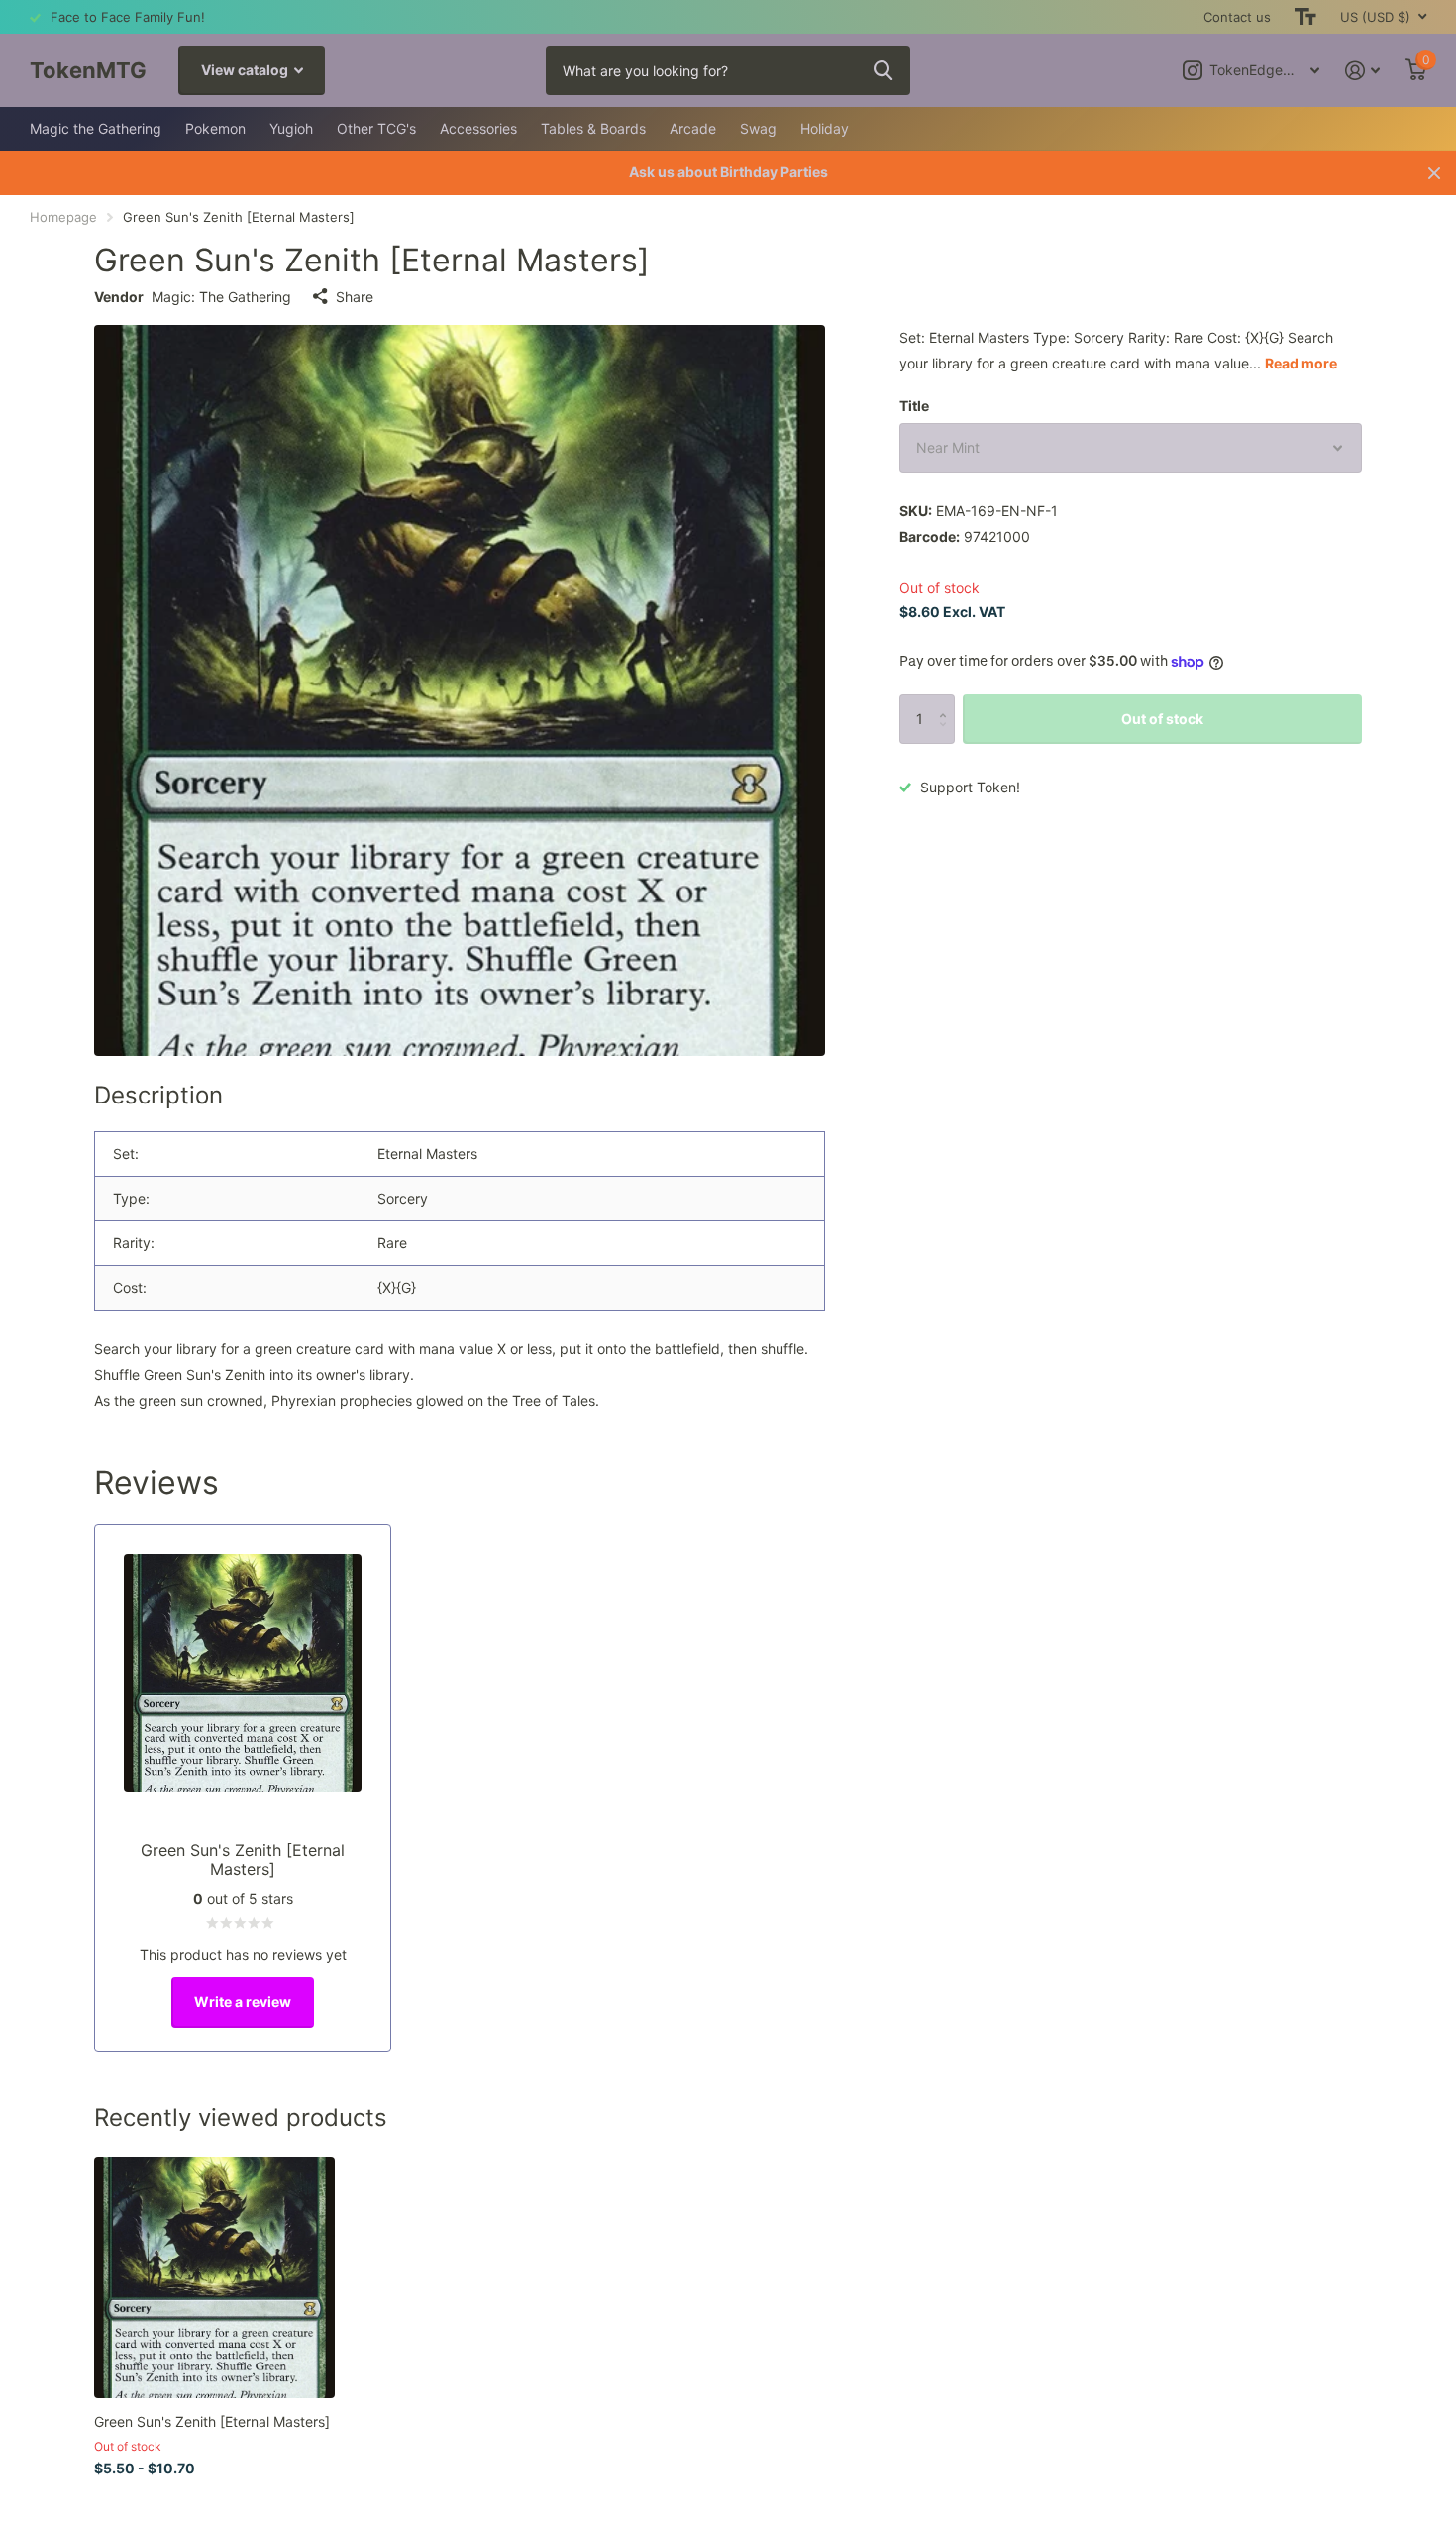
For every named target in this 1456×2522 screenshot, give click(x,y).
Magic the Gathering (96, 128)
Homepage (63, 217)
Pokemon (215, 128)
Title (914, 406)
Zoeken (883, 70)
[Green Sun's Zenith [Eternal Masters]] (214, 2278)
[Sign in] (1362, 71)
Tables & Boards (593, 128)
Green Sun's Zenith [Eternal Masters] (212, 2421)
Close (1434, 173)
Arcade (693, 128)
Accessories (478, 128)
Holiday (825, 128)
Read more (1301, 363)
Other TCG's (376, 128)
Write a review (243, 2001)
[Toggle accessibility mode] (1305, 17)
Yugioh (291, 128)
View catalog (246, 70)
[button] (947, 702)
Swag (758, 128)
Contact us (1237, 17)
